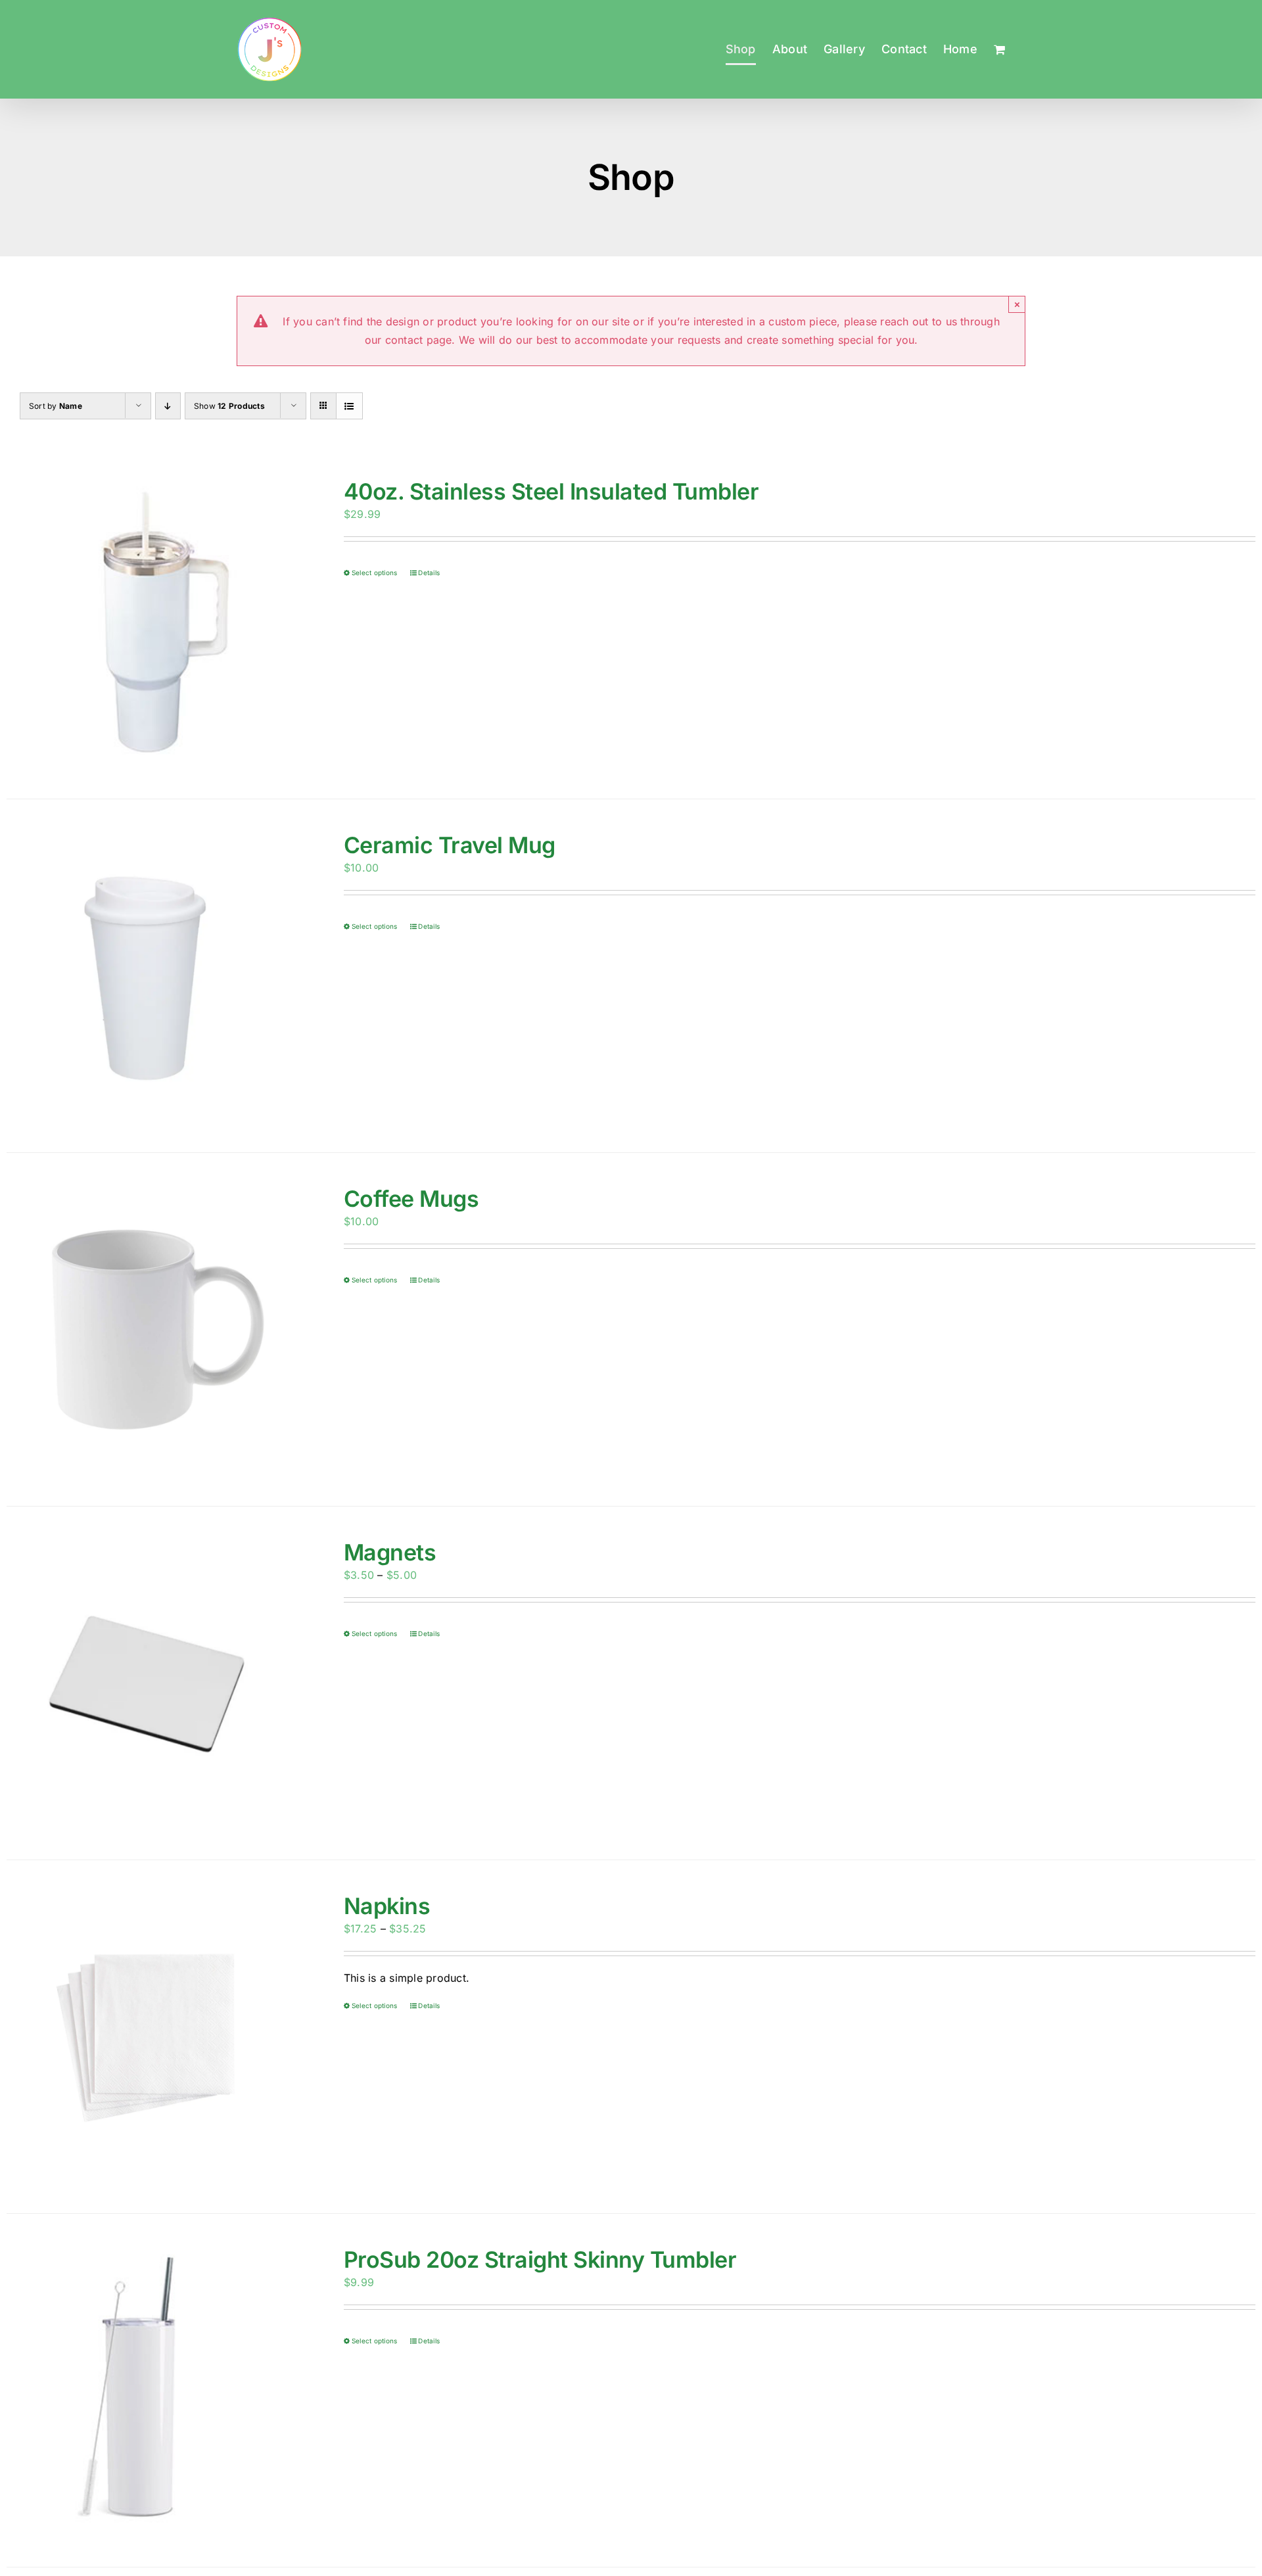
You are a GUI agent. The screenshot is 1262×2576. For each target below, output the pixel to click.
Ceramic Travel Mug (450, 845)
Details (429, 573)
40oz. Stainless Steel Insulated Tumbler (551, 491)
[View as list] (349, 406)
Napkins (387, 1906)
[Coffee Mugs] (150, 1329)
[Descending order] (168, 406)
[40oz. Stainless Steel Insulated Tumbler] (150, 622)
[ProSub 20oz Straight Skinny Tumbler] (150, 2390)
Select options (374, 573)
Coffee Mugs (411, 1199)
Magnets (390, 1552)
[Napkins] (150, 2037)
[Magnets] (150, 1683)
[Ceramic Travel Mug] (150, 976)
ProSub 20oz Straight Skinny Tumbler (540, 2260)
